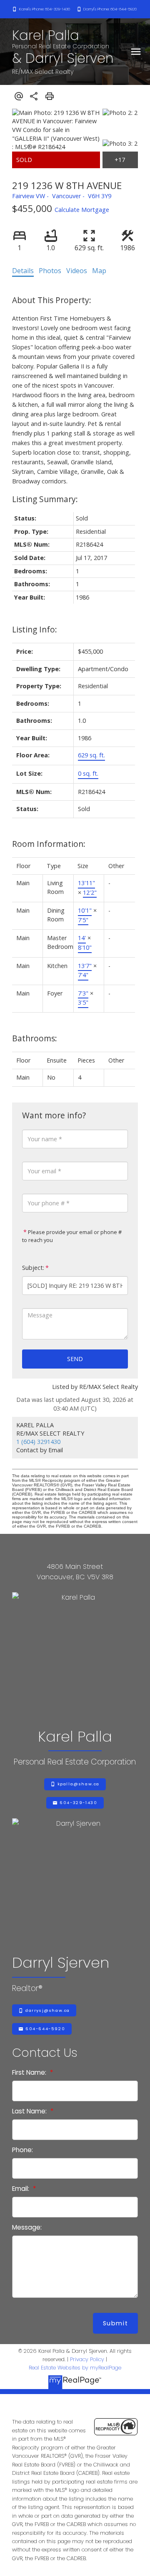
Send (75, 1359)
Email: (21, 2189)
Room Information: (49, 844)
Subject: (33, 1268)
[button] (41, 9)
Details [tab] (23, 271)
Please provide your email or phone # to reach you (72, 1236)
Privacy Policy (87, 2359)
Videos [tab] (77, 271)
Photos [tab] (50, 271)
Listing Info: (35, 629)
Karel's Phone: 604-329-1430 (45, 9)
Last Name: (30, 2111)
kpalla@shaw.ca (79, 1784)
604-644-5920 (45, 2029)
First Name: (30, 2072)
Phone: (22, 2150)
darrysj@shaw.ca (48, 2011)
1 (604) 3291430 (38, 1442)
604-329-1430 (78, 1803)
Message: (27, 2227)
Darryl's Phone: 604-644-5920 (110, 9)
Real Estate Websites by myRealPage (75, 2368)
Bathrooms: (35, 1038)
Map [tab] (99, 271)
